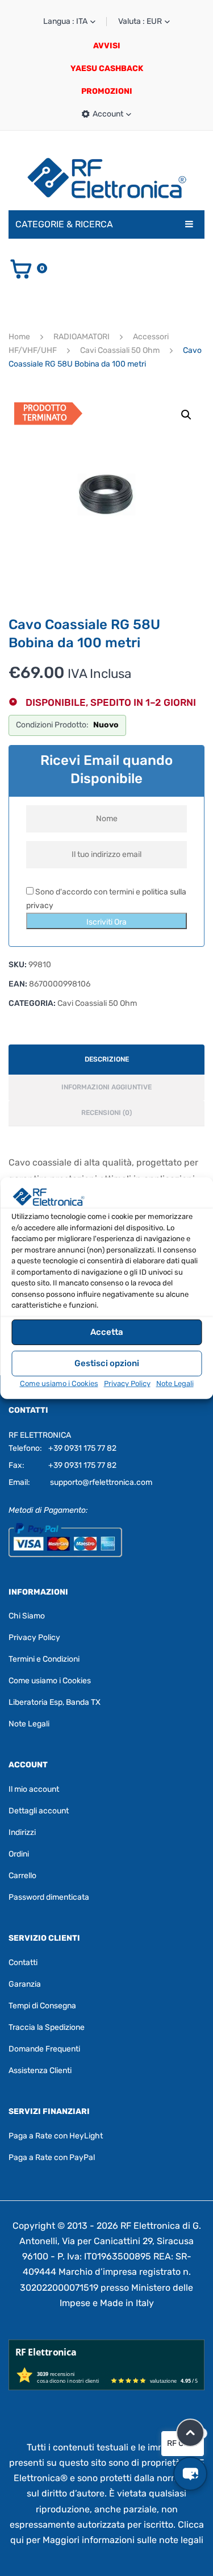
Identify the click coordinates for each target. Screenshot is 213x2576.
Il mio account (34, 1789)
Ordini (19, 1854)
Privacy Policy (127, 1383)
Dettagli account (39, 1811)
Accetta (107, 1332)
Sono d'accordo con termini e (106, 899)
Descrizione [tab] (107, 1059)
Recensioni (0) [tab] (106, 1113)
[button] (186, 415)
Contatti (23, 1963)
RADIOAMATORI (82, 337)
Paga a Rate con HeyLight (56, 2136)
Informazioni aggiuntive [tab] (106, 1087)
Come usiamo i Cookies (59, 1383)
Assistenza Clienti (40, 2071)
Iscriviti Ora (106, 922)
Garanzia (25, 1984)
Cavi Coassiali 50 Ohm (120, 350)
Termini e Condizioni (44, 1659)
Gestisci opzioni (107, 1363)
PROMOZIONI (107, 91)
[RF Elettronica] (107, 178)
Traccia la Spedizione (47, 2027)
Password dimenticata (49, 1897)
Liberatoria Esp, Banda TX (55, 1702)
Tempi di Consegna (42, 2006)
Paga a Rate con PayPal (52, 2157)
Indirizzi (22, 1832)
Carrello (22, 1876)
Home (19, 337)
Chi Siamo (27, 1616)
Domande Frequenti (44, 2049)
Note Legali (175, 1383)
